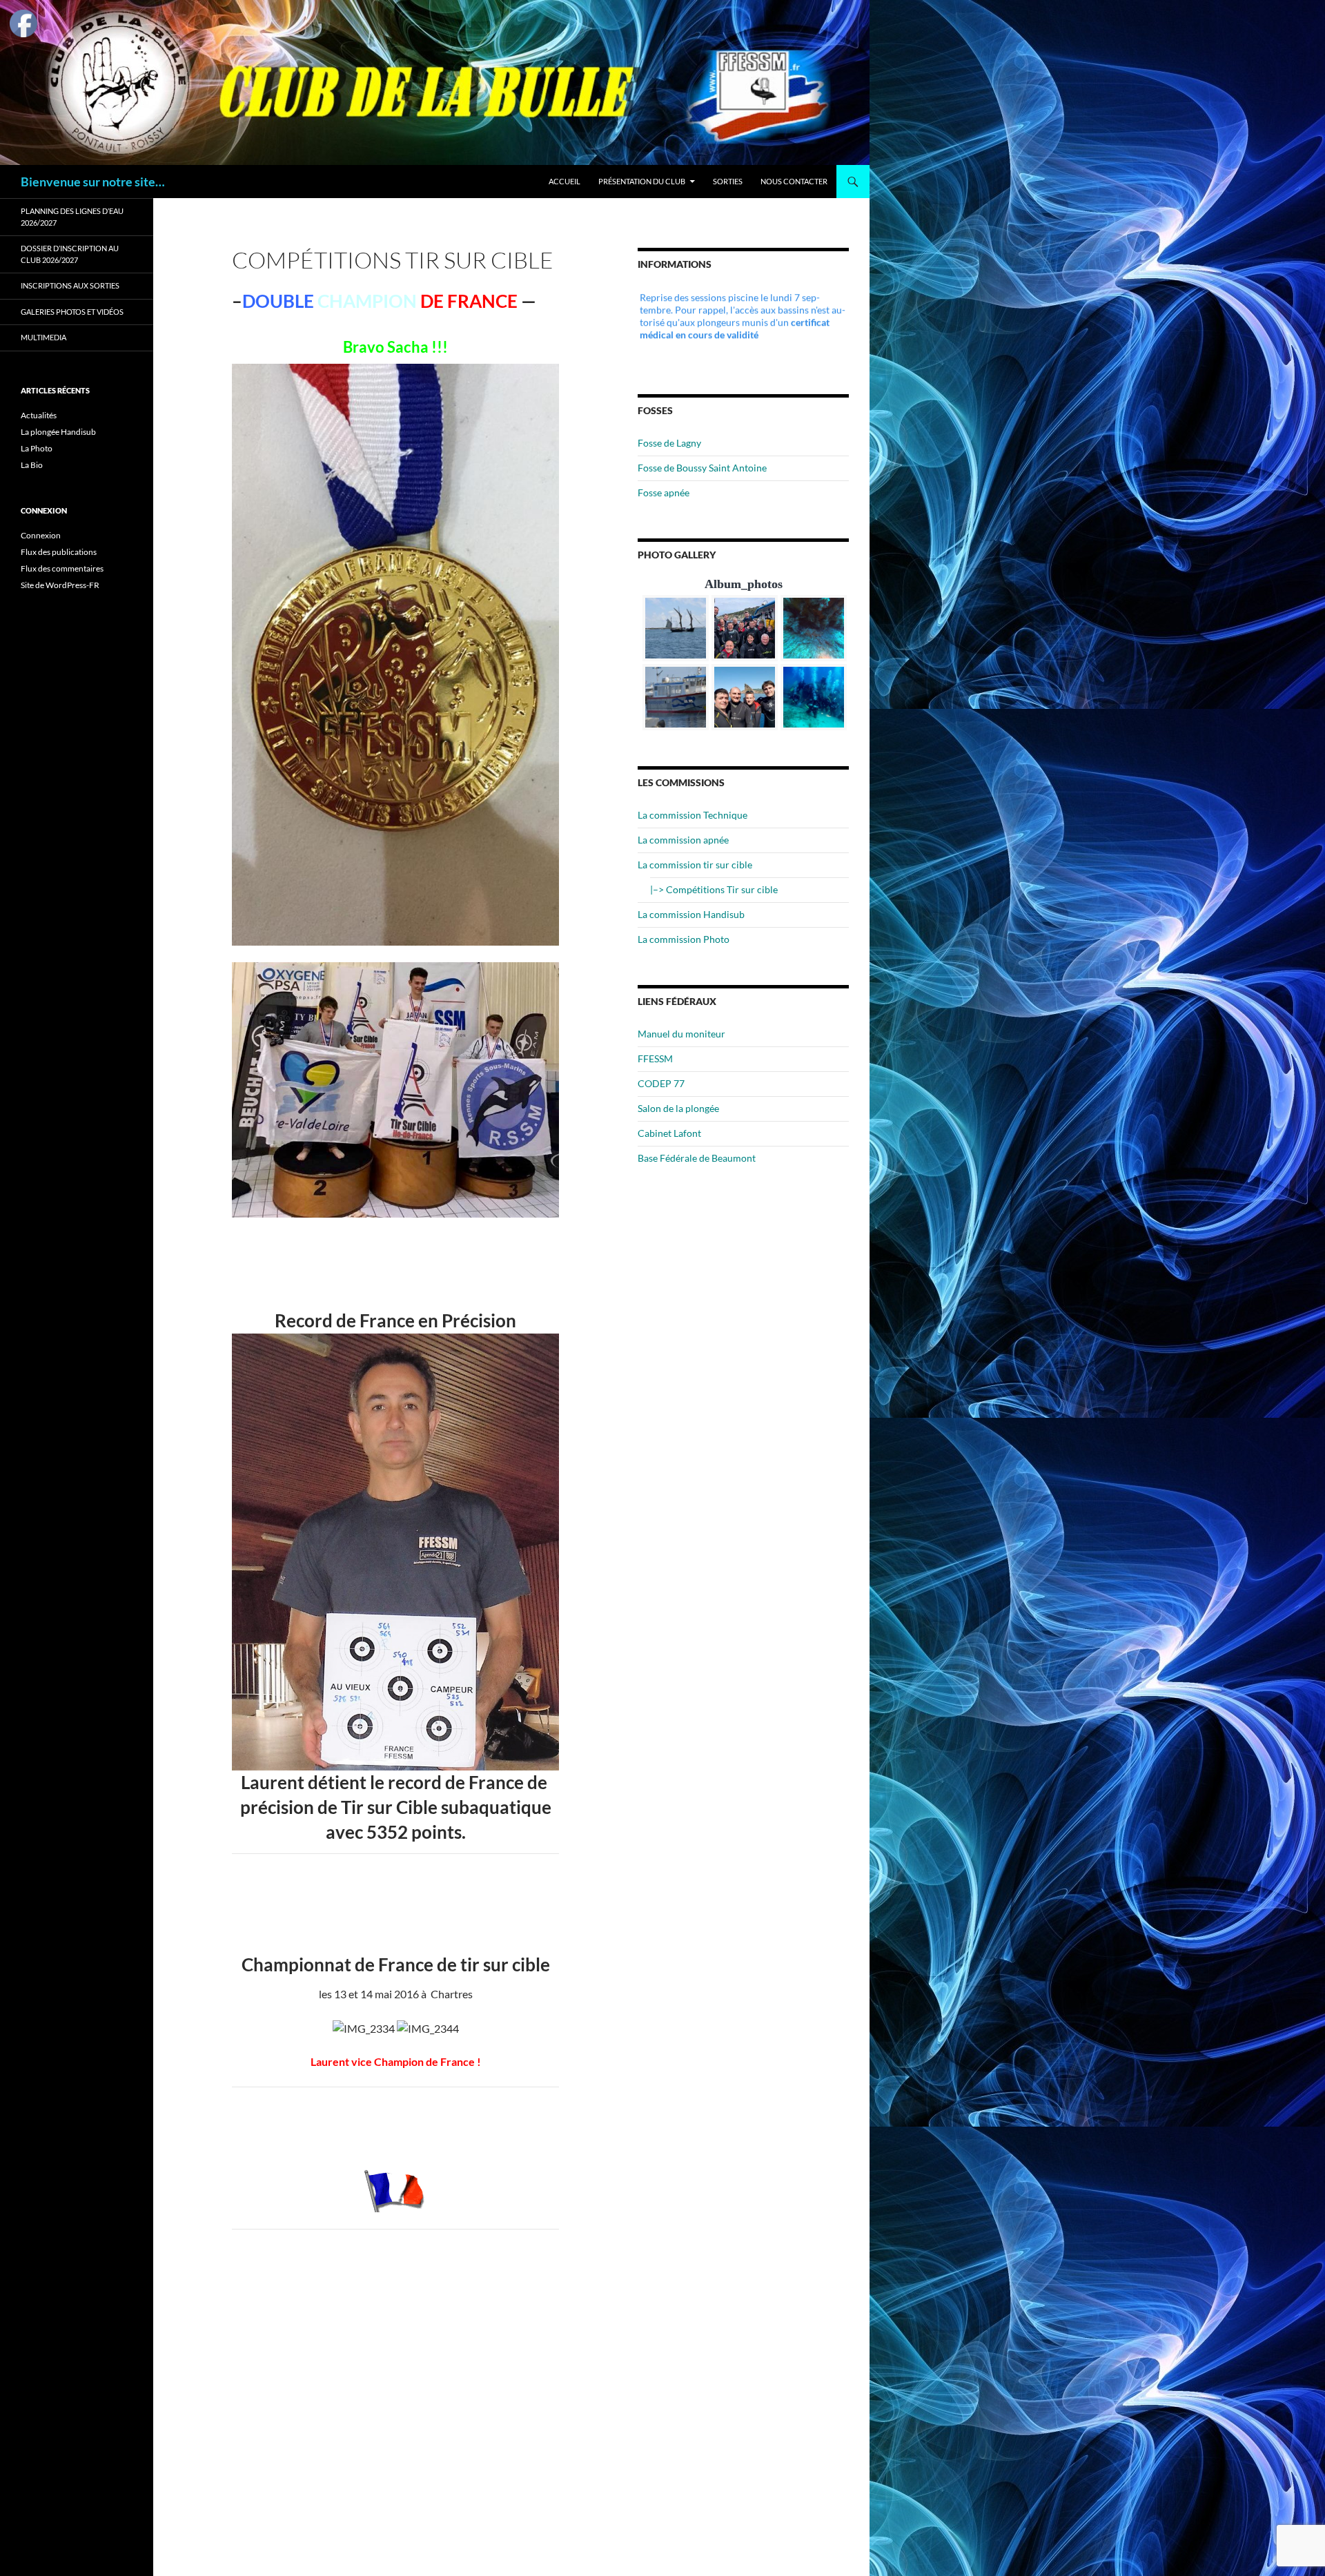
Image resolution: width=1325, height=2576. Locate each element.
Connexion (41, 535)
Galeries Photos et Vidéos (72, 312)
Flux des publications (59, 552)
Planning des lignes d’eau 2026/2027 (72, 217)
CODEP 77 (661, 1083)
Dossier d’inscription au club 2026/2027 (70, 254)
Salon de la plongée (678, 1108)
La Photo (37, 448)
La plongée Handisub (58, 432)
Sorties (728, 181)
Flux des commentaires (62, 568)
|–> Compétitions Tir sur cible (714, 889)
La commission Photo (684, 939)
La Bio (32, 465)
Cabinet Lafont (669, 1133)
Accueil (565, 181)
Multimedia (43, 337)
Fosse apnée (664, 492)
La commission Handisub (691, 914)
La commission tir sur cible (695, 865)
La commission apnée (683, 840)
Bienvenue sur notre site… (93, 182)
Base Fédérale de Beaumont (697, 1158)
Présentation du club (642, 181)
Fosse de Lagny (669, 443)
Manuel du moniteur (681, 1034)
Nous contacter (794, 181)
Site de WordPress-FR (60, 585)
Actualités (39, 415)
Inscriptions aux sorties (70, 285)
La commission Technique (693, 815)
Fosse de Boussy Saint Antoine (702, 468)
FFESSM (655, 1058)
